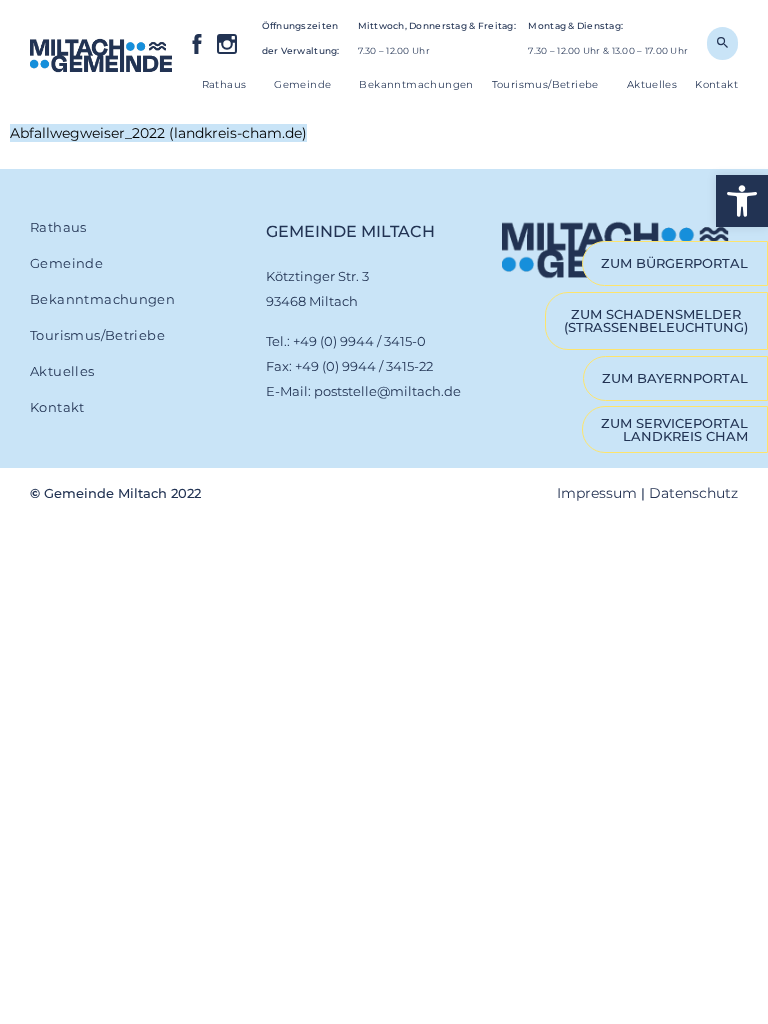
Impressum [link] (597, 493)
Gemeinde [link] (302, 84)
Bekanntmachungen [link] (416, 84)
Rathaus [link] (224, 84)
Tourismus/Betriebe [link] (545, 84)
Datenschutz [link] (693, 493)
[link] (742, 201)
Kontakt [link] (716, 84)
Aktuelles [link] (652, 84)
